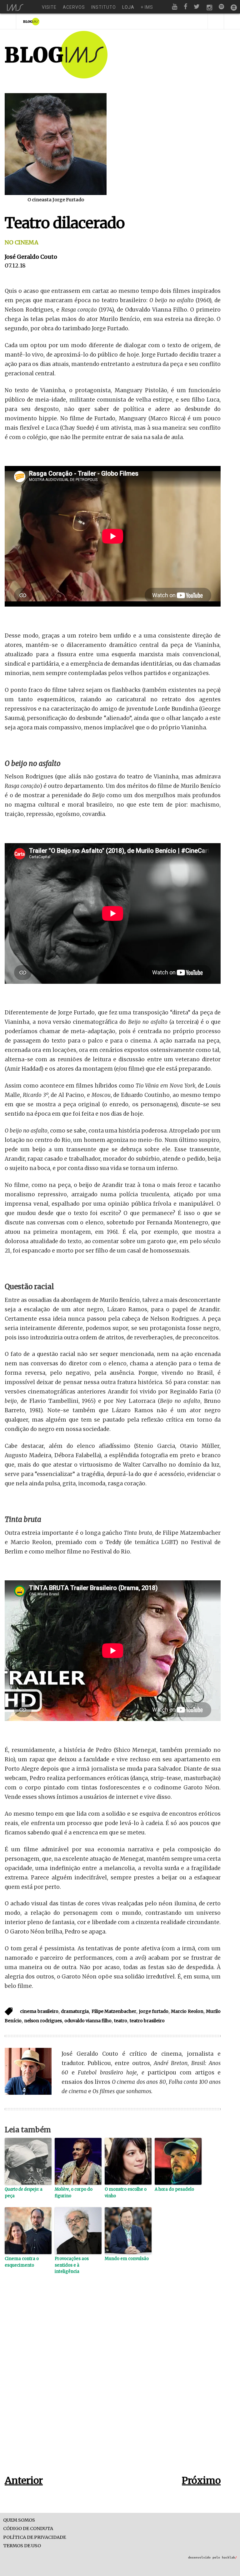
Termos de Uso (22, 2546)
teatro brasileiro (147, 2021)
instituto (104, 7)
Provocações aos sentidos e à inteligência (72, 2265)
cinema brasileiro (39, 2011)
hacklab (229, 2557)
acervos (74, 7)
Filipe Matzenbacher (114, 2011)
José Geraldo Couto (31, 257)
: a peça (24, 2193)
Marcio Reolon (187, 2011)
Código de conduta (28, 2529)
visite (49, 7)
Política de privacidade (35, 2537)
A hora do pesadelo (174, 2189)
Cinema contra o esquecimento (22, 2262)
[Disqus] (113, 2384)
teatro (121, 2021)
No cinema (22, 242)
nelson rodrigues (43, 2021)
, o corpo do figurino (74, 2193)
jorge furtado (154, 2011)
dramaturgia (75, 2011)
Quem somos (19, 2520)
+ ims (147, 7)
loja (128, 7)
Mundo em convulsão (127, 2259)
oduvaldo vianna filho (88, 2021)
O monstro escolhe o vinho (126, 2193)
